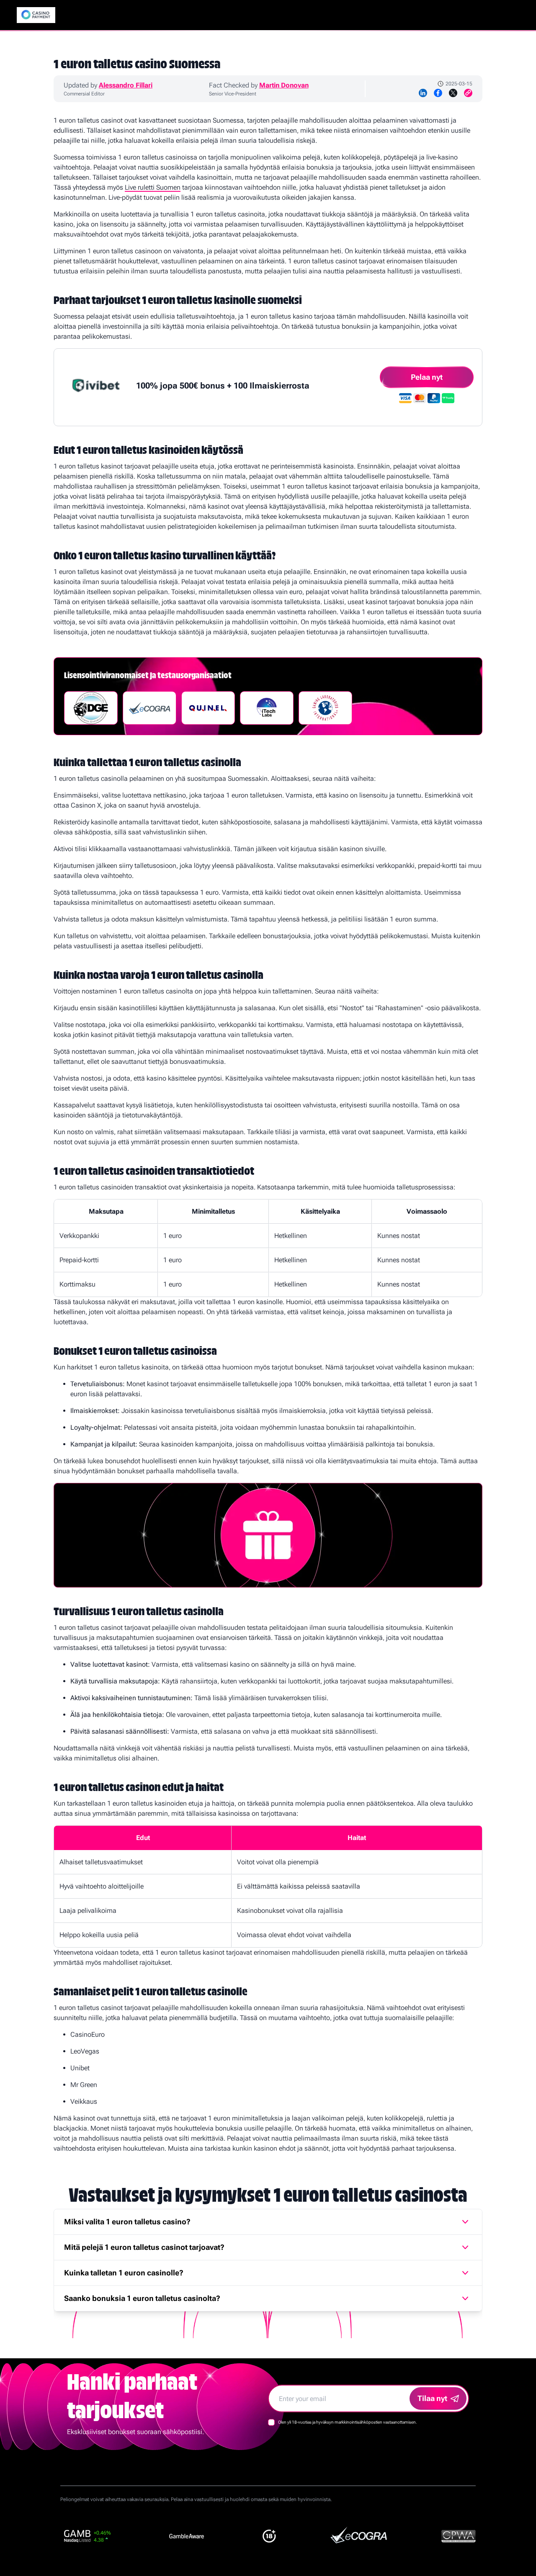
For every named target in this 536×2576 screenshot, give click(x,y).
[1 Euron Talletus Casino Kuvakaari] (36, 15)
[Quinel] (208, 708)
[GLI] (325, 708)
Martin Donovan (284, 85)
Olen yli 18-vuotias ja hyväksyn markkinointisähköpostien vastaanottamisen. (348, 2422)
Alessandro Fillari (126, 85)
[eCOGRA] (149, 708)
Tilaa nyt (432, 2398)
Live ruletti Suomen (153, 187)
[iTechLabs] (267, 708)
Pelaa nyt (427, 377)
